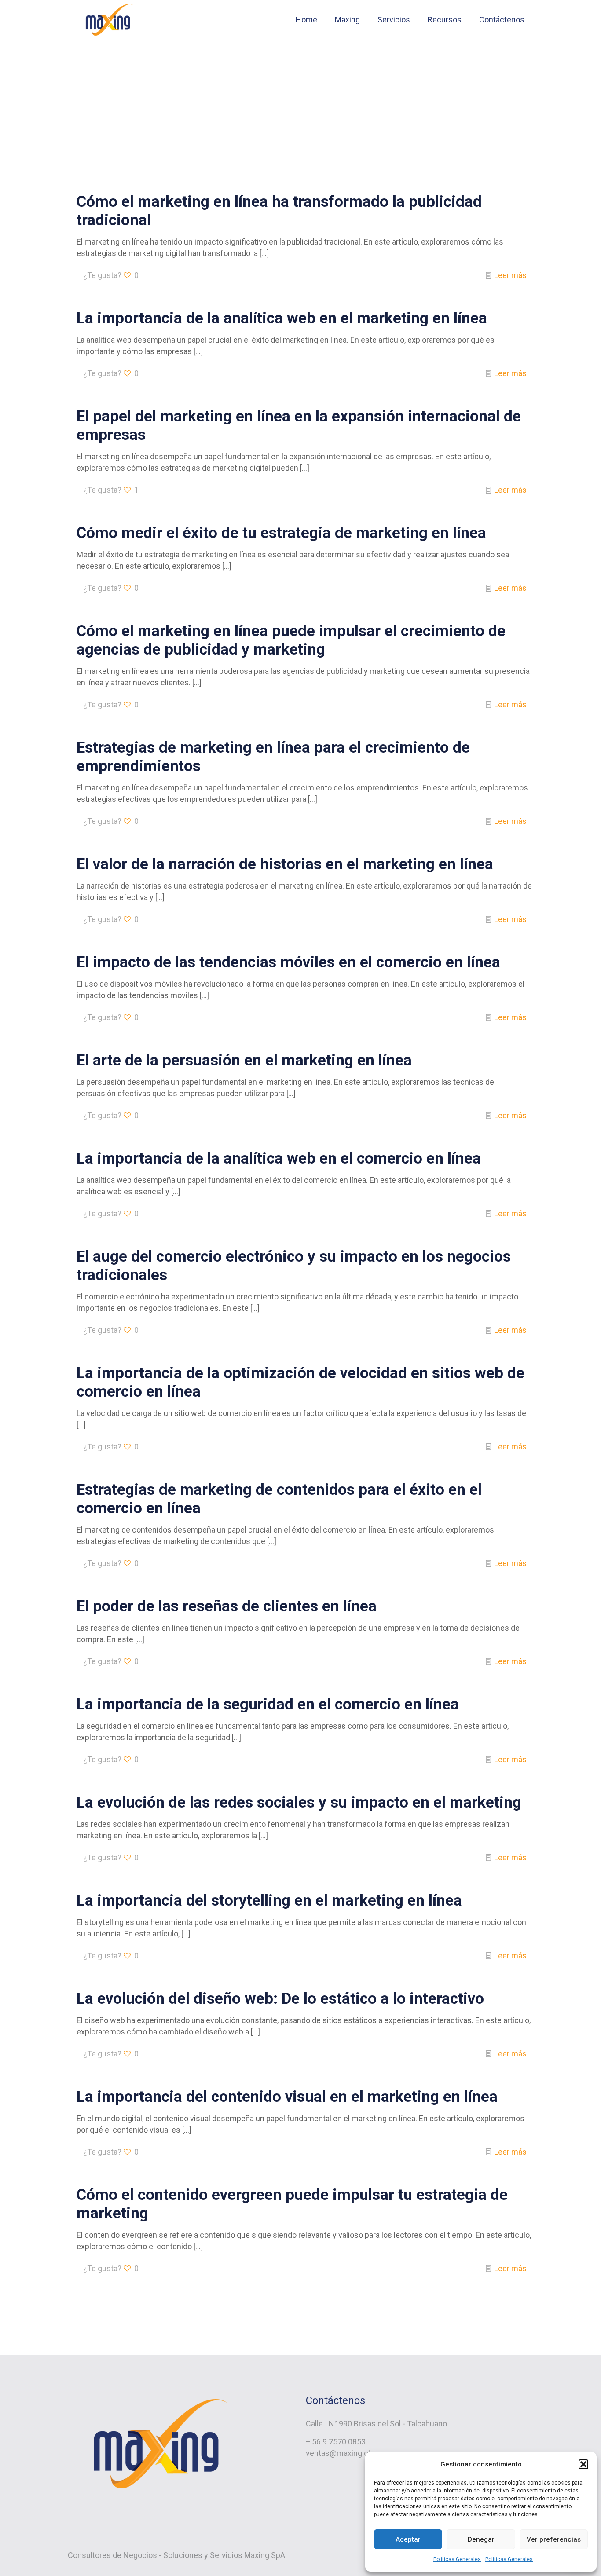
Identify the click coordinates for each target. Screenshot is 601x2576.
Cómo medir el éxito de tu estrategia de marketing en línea (281, 533)
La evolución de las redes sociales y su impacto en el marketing (299, 1802)
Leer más (510, 275)
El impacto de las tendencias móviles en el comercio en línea (288, 962)
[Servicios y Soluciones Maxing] (108, 20)
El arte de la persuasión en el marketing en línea (244, 1060)
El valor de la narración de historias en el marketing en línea (285, 864)
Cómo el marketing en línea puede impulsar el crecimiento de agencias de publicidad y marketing (291, 640)
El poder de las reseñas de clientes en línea (227, 1606)
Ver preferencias (554, 2539)
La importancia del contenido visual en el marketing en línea (287, 2097)
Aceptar (408, 2539)
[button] (583, 2464)
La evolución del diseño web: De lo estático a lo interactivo (280, 1999)
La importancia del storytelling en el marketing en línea (269, 1901)
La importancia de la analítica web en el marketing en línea (282, 318)
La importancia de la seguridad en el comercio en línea (268, 1704)
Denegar (481, 2539)
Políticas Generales (457, 2559)
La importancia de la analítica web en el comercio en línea (279, 1158)
